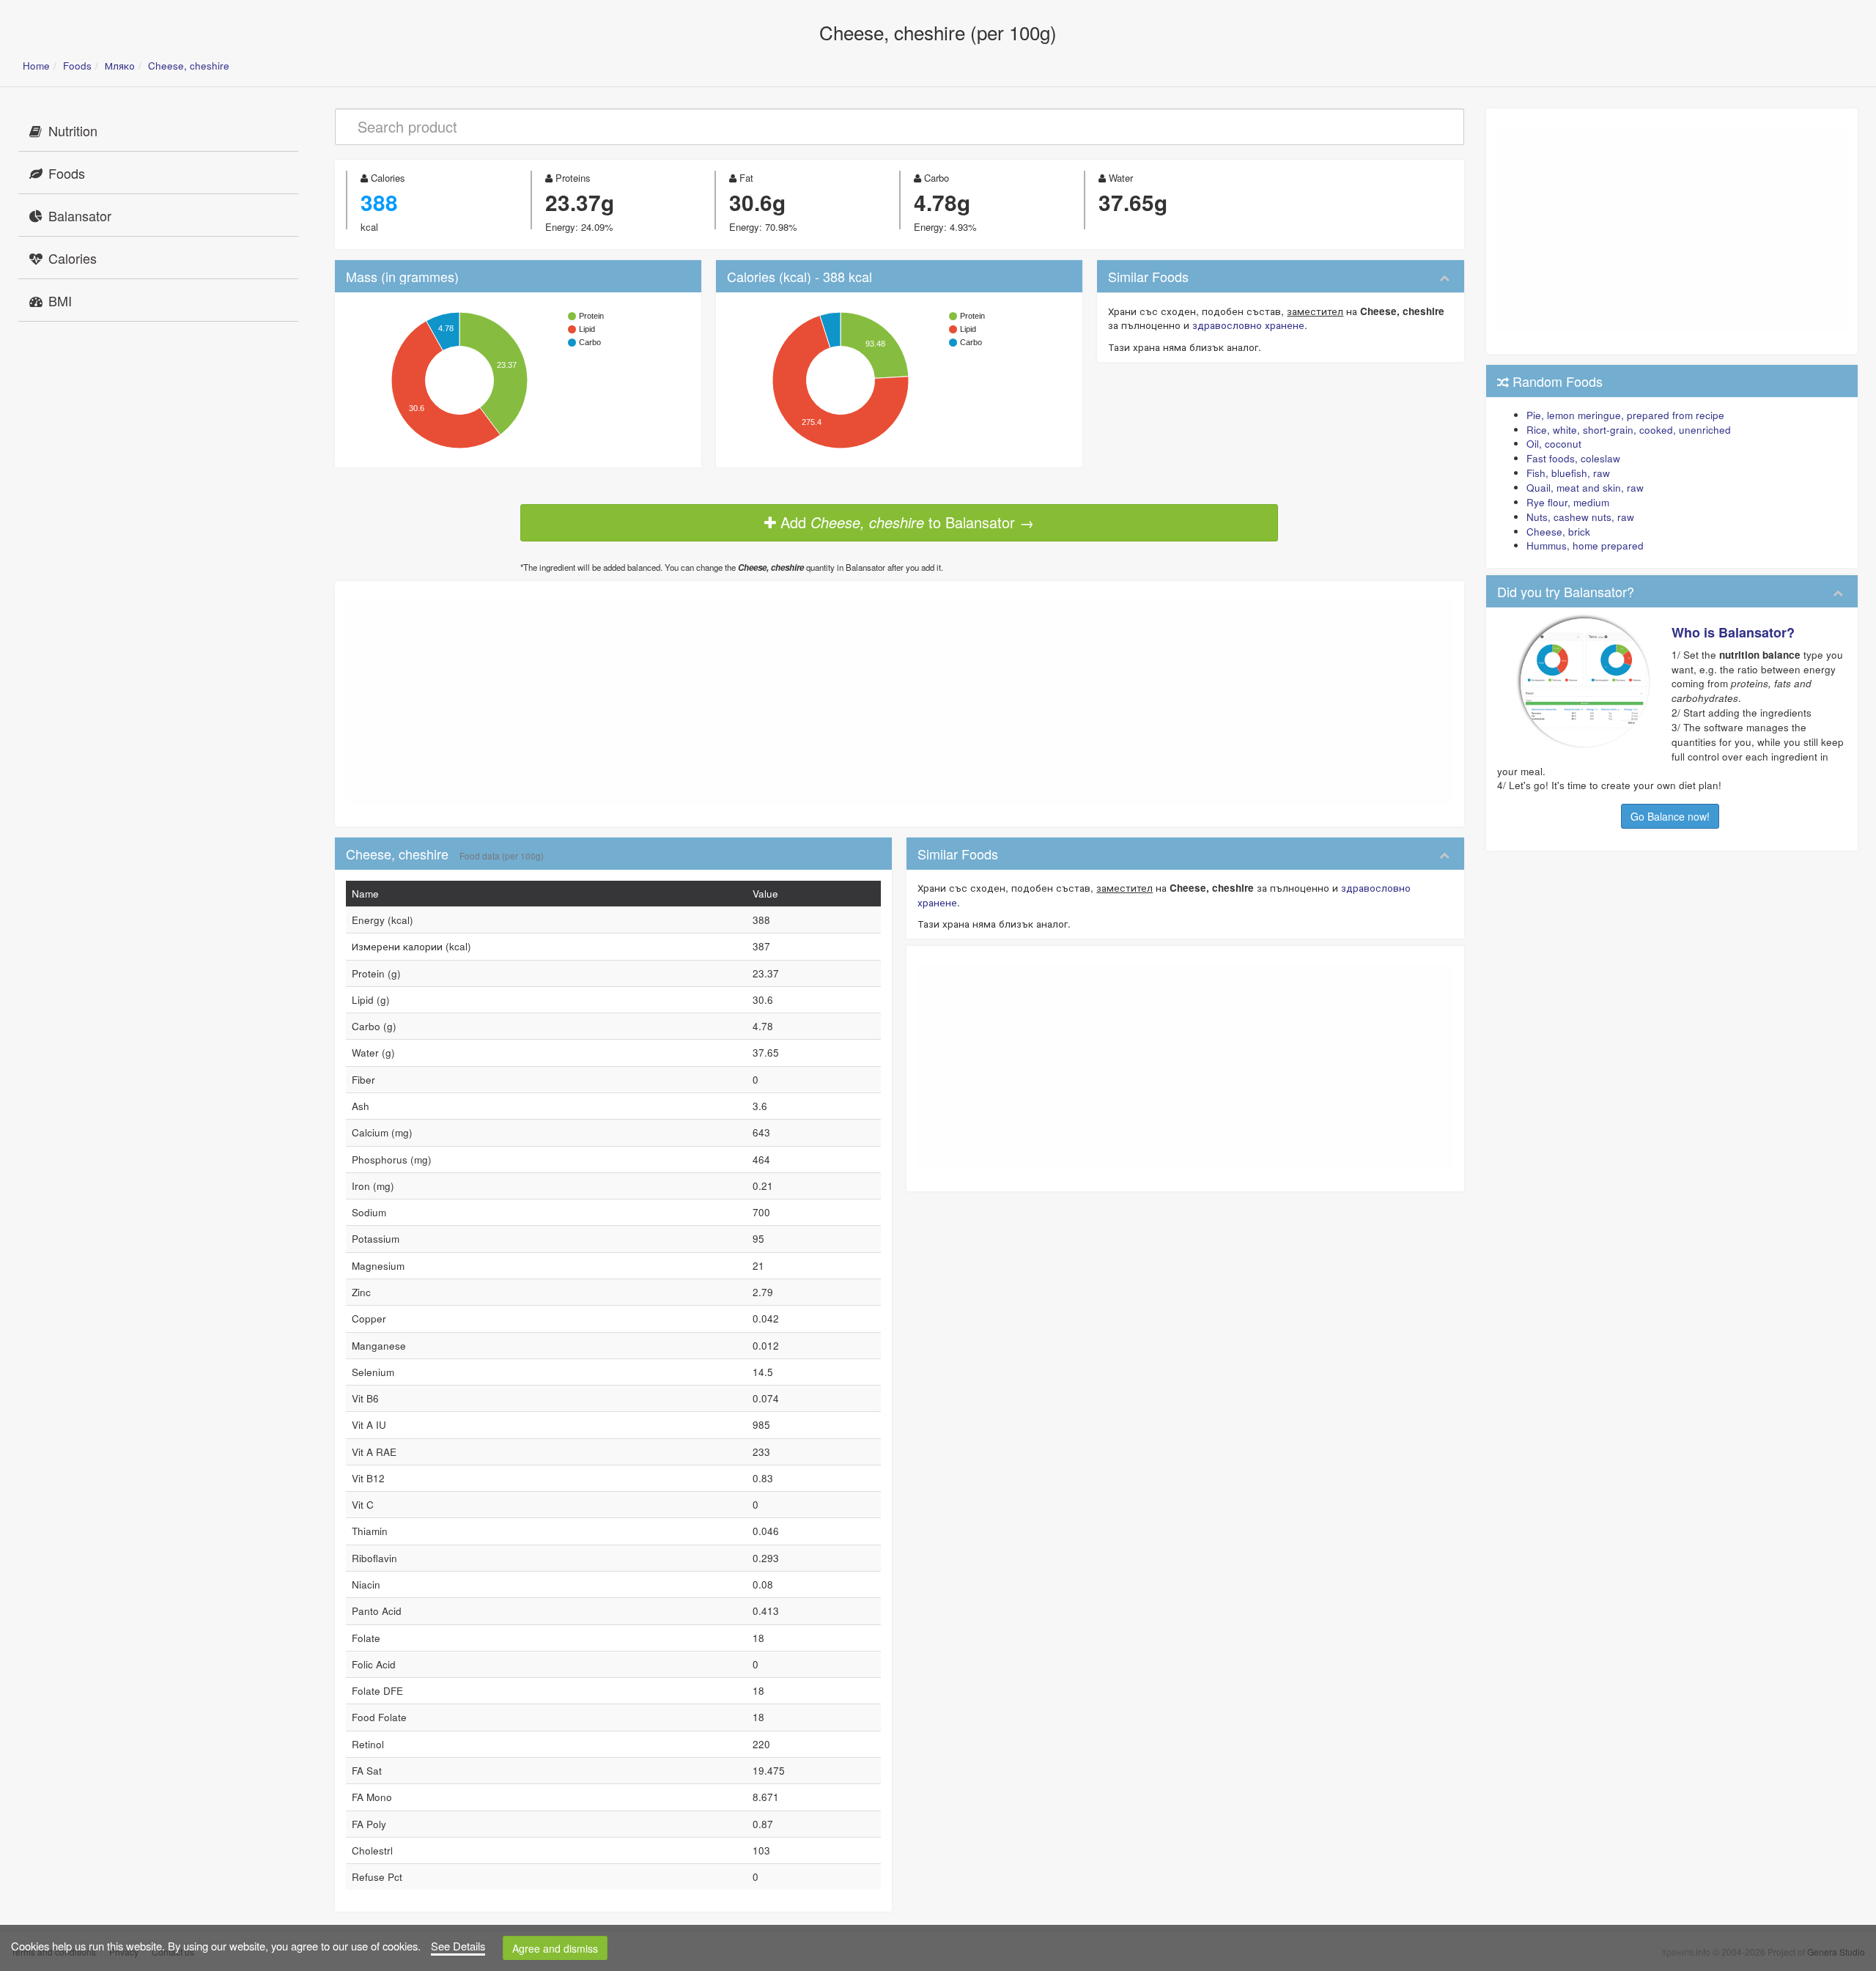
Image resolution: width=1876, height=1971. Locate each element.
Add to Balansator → (905, 522)
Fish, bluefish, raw (1568, 473)
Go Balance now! (1670, 816)
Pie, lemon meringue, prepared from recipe (1625, 415)
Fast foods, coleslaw (1573, 458)
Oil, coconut (1554, 444)
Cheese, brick (1558, 532)
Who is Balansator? (1733, 632)
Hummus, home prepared (1585, 546)
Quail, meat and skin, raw (1585, 488)
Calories (73, 258)
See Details (458, 1946)
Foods (77, 66)
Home (36, 66)
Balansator (80, 215)
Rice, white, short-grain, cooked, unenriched (1629, 430)
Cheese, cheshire (189, 66)
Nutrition (73, 130)
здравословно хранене (1248, 325)
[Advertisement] (899, 702)
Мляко (120, 66)
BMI (60, 300)
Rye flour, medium (1568, 502)
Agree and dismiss (555, 1948)
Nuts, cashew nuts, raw (1580, 517)
